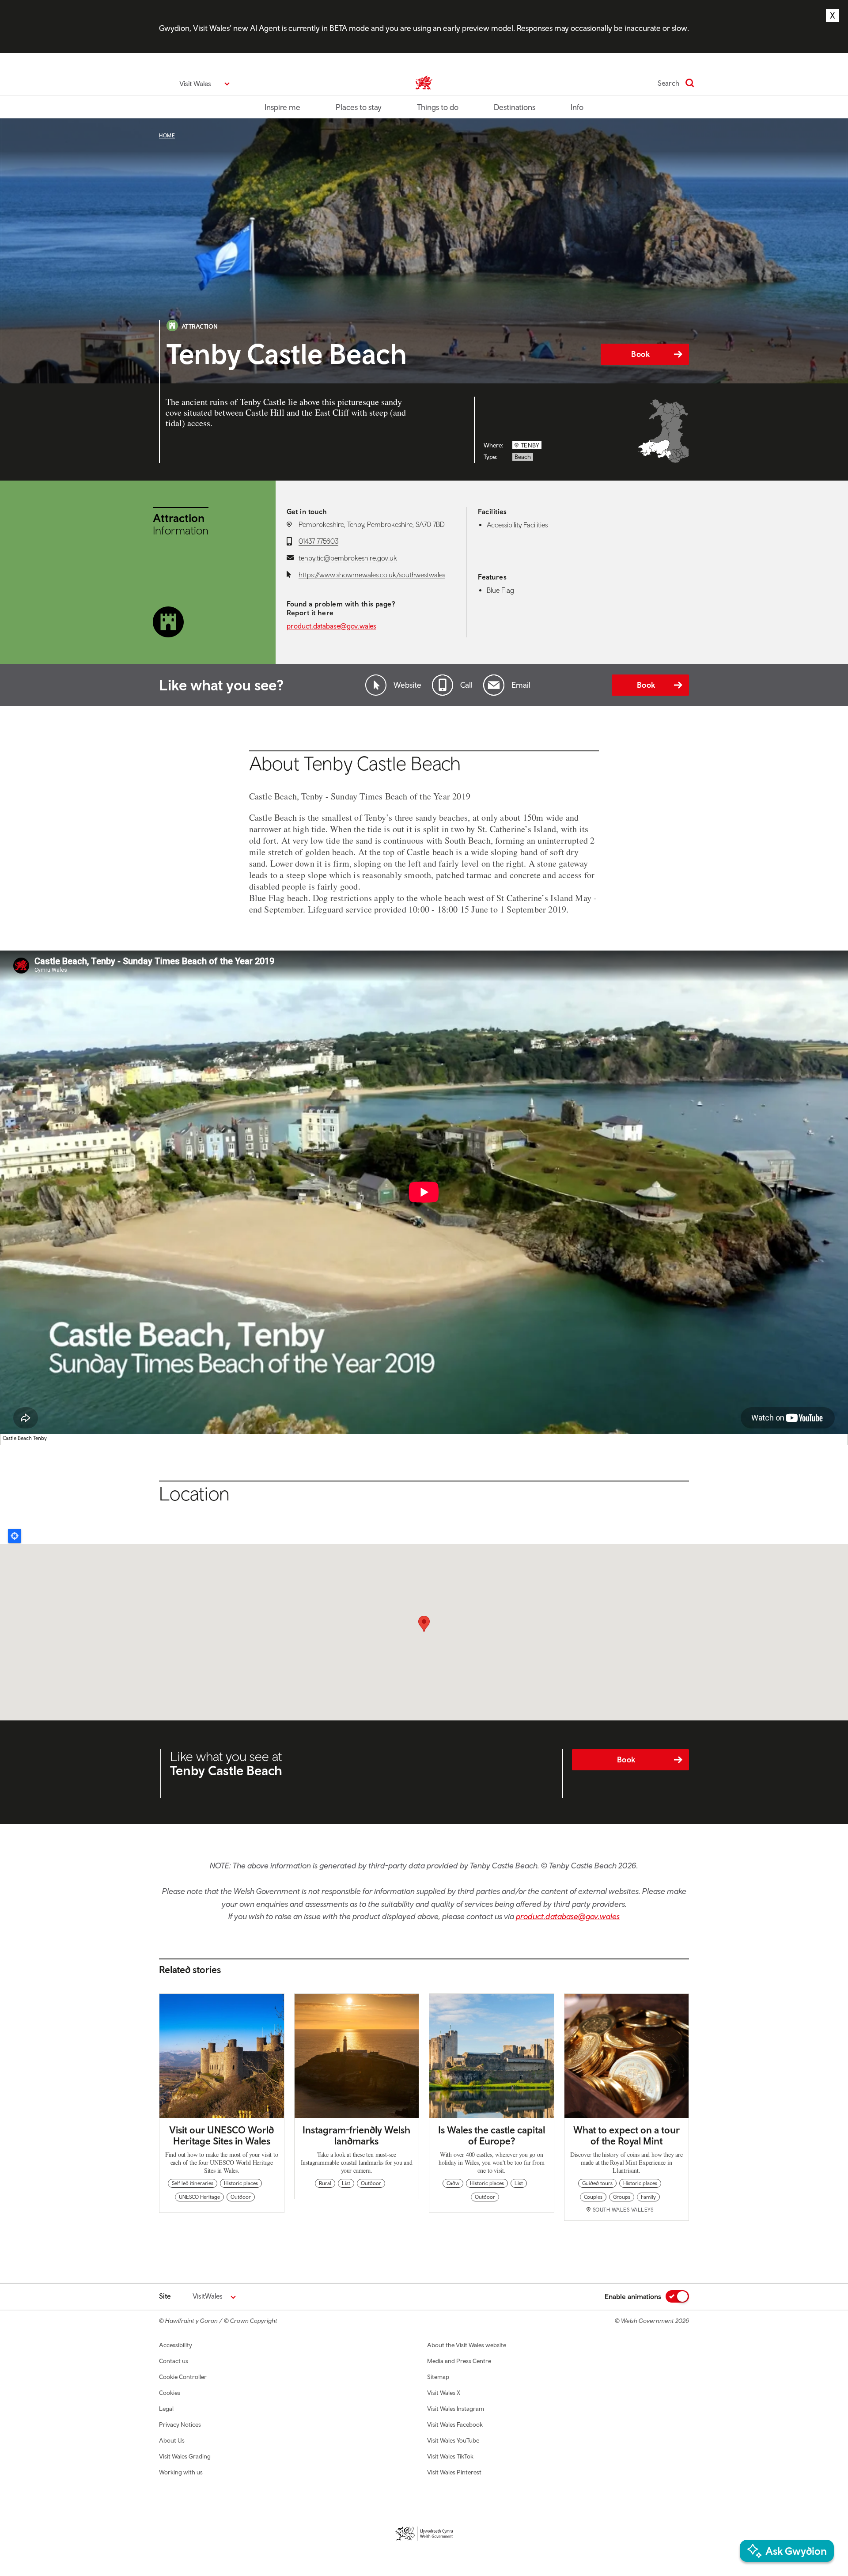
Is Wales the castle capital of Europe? (492, 2135)
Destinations (515, 107)
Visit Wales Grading (185, 2456)
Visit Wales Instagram (456, 2409)
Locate (15, 1536)
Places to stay (359, 107)
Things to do (438, 107)
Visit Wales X (444, 2393)
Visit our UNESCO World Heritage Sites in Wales (221, 2135)
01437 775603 (318, 541)
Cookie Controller (183, 2377)
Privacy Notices (180, 2424)
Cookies (170, 2393)
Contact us (174, 2361)
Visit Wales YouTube (453, 2440)
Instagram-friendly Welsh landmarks (356, 2135)
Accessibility (176, 2345)
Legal (166, 2409)
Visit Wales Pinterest (454, 2472)
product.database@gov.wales (331, 626)
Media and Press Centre (459, 2361)
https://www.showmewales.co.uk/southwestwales (372, 575)
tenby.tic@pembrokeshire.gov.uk (348, 558)
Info (577, 107)
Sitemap (438, 2377)
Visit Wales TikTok (450, 2456)
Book (640, 354)
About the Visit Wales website (467, 2345)
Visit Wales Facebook (455, 2424)
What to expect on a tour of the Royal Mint (627, 2135)
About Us (172, 2440)
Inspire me (282, 107)
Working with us (181, 2472)
